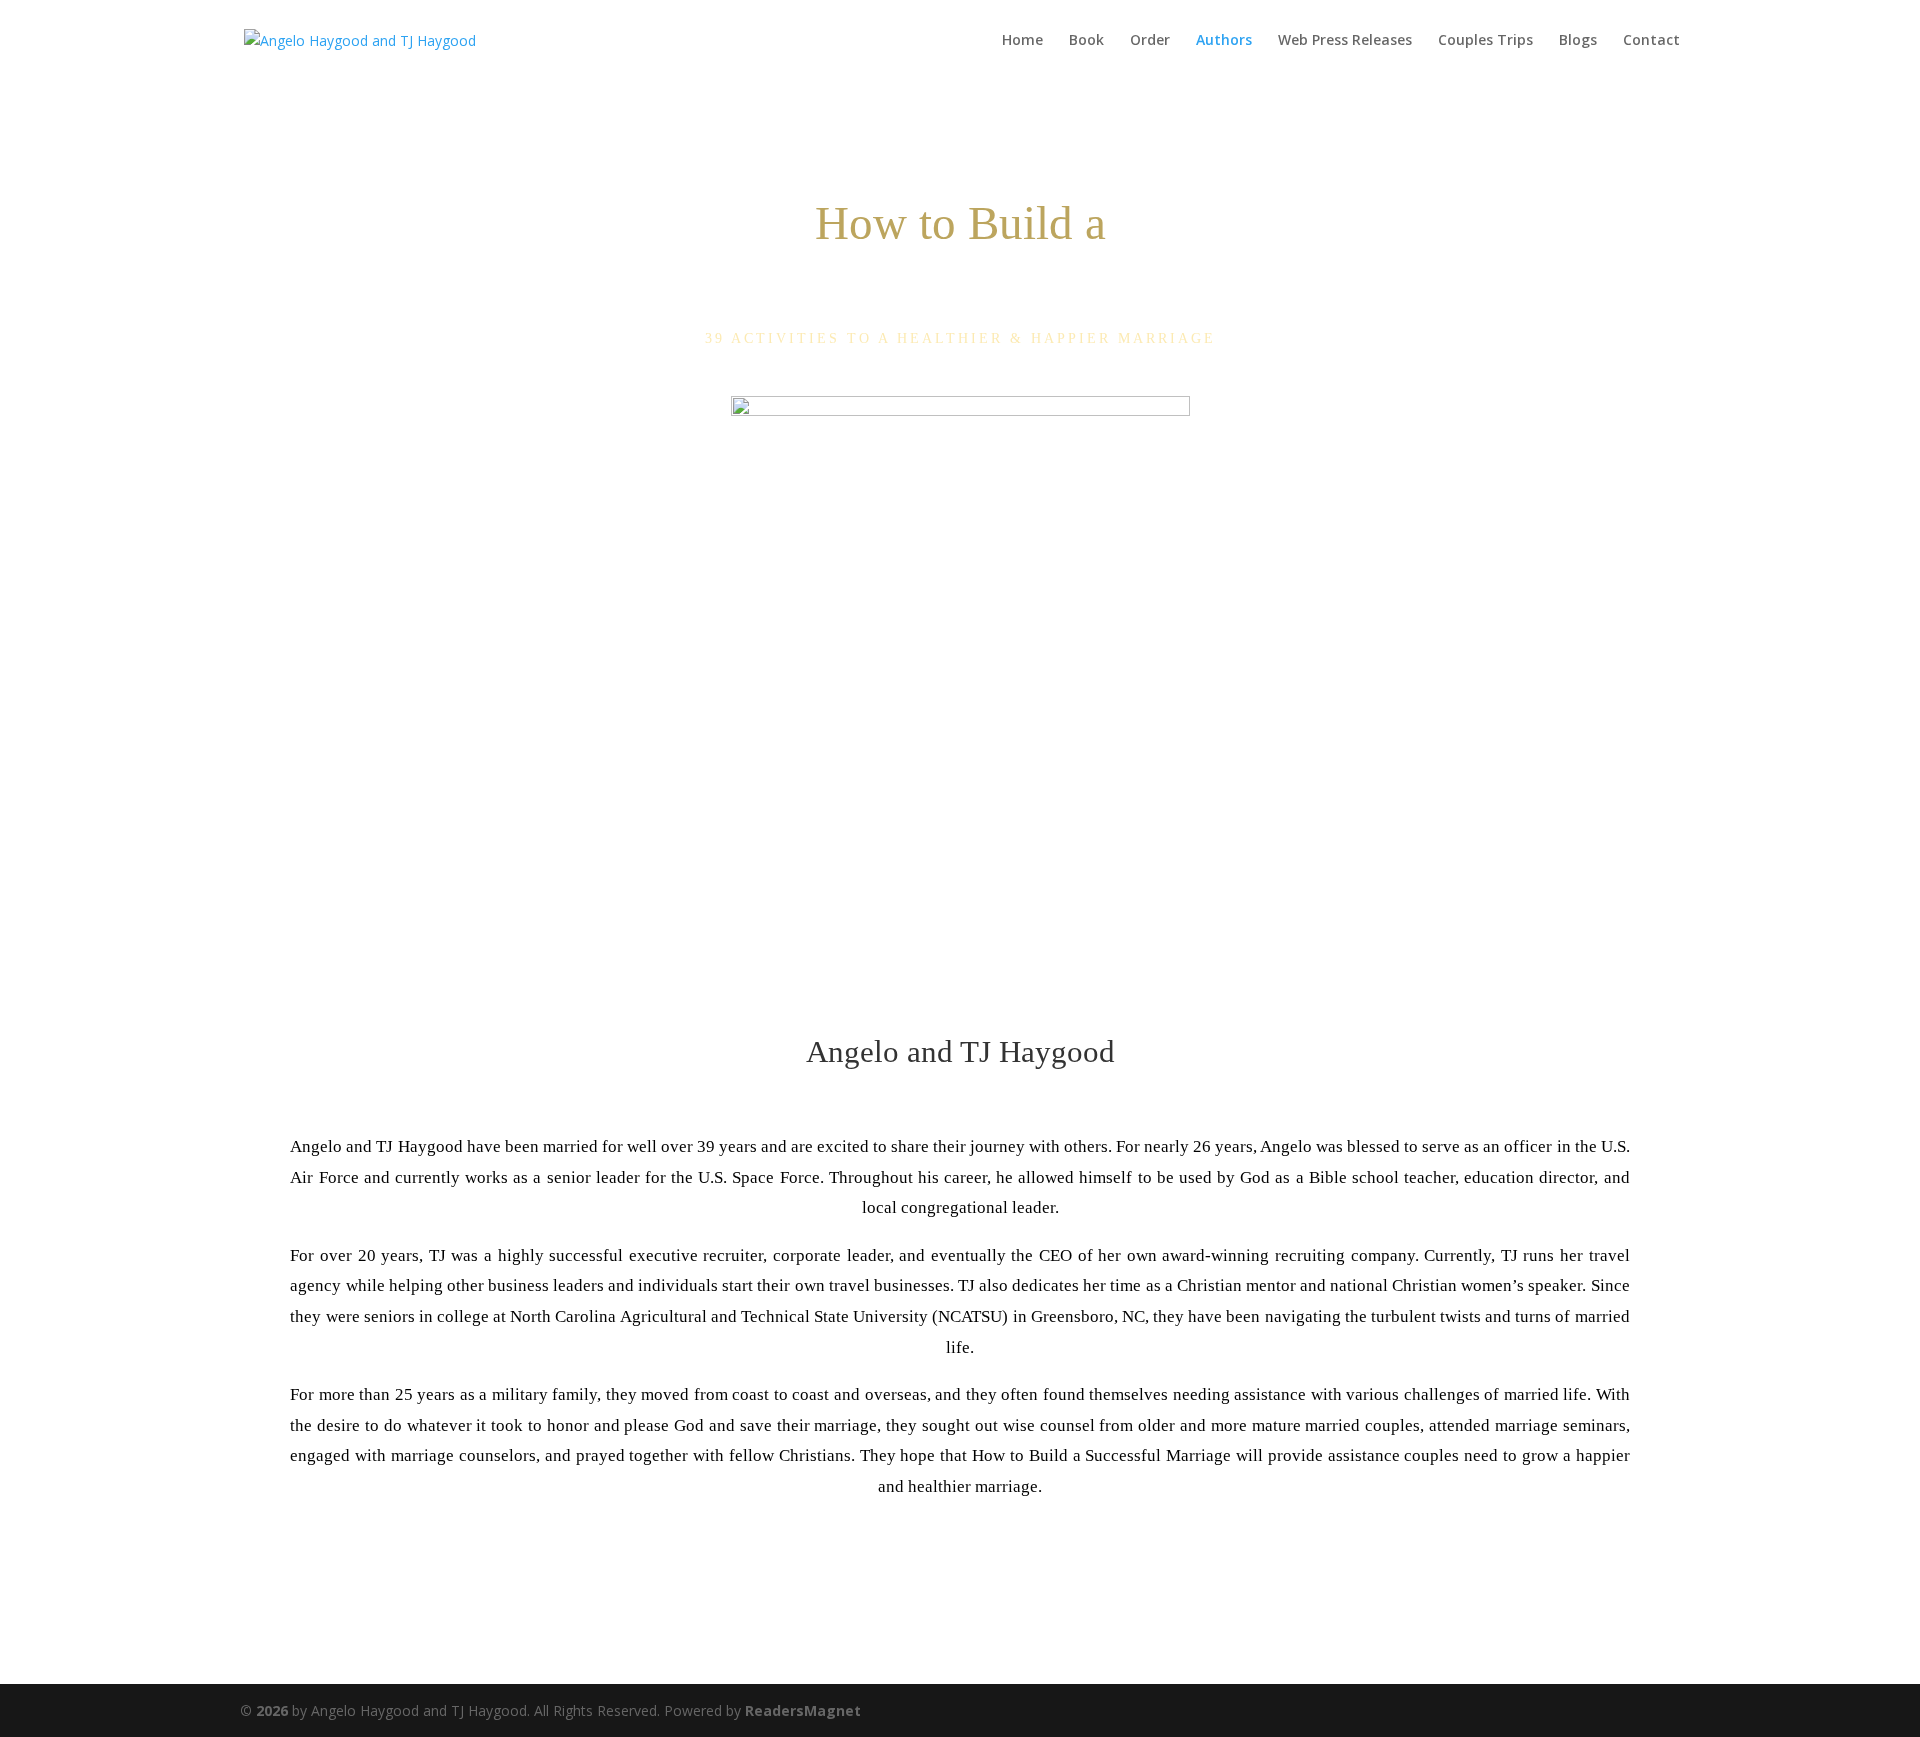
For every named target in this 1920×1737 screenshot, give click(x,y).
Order (1150, 41)
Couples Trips (1485, 41)
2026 (264, 1710)
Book (1086, 41)
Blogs (1578, 41)
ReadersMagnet (803, 1710)
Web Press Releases (1345, 41)
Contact (1651, 41)
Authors (1224, 41)
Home (1022, 41)
